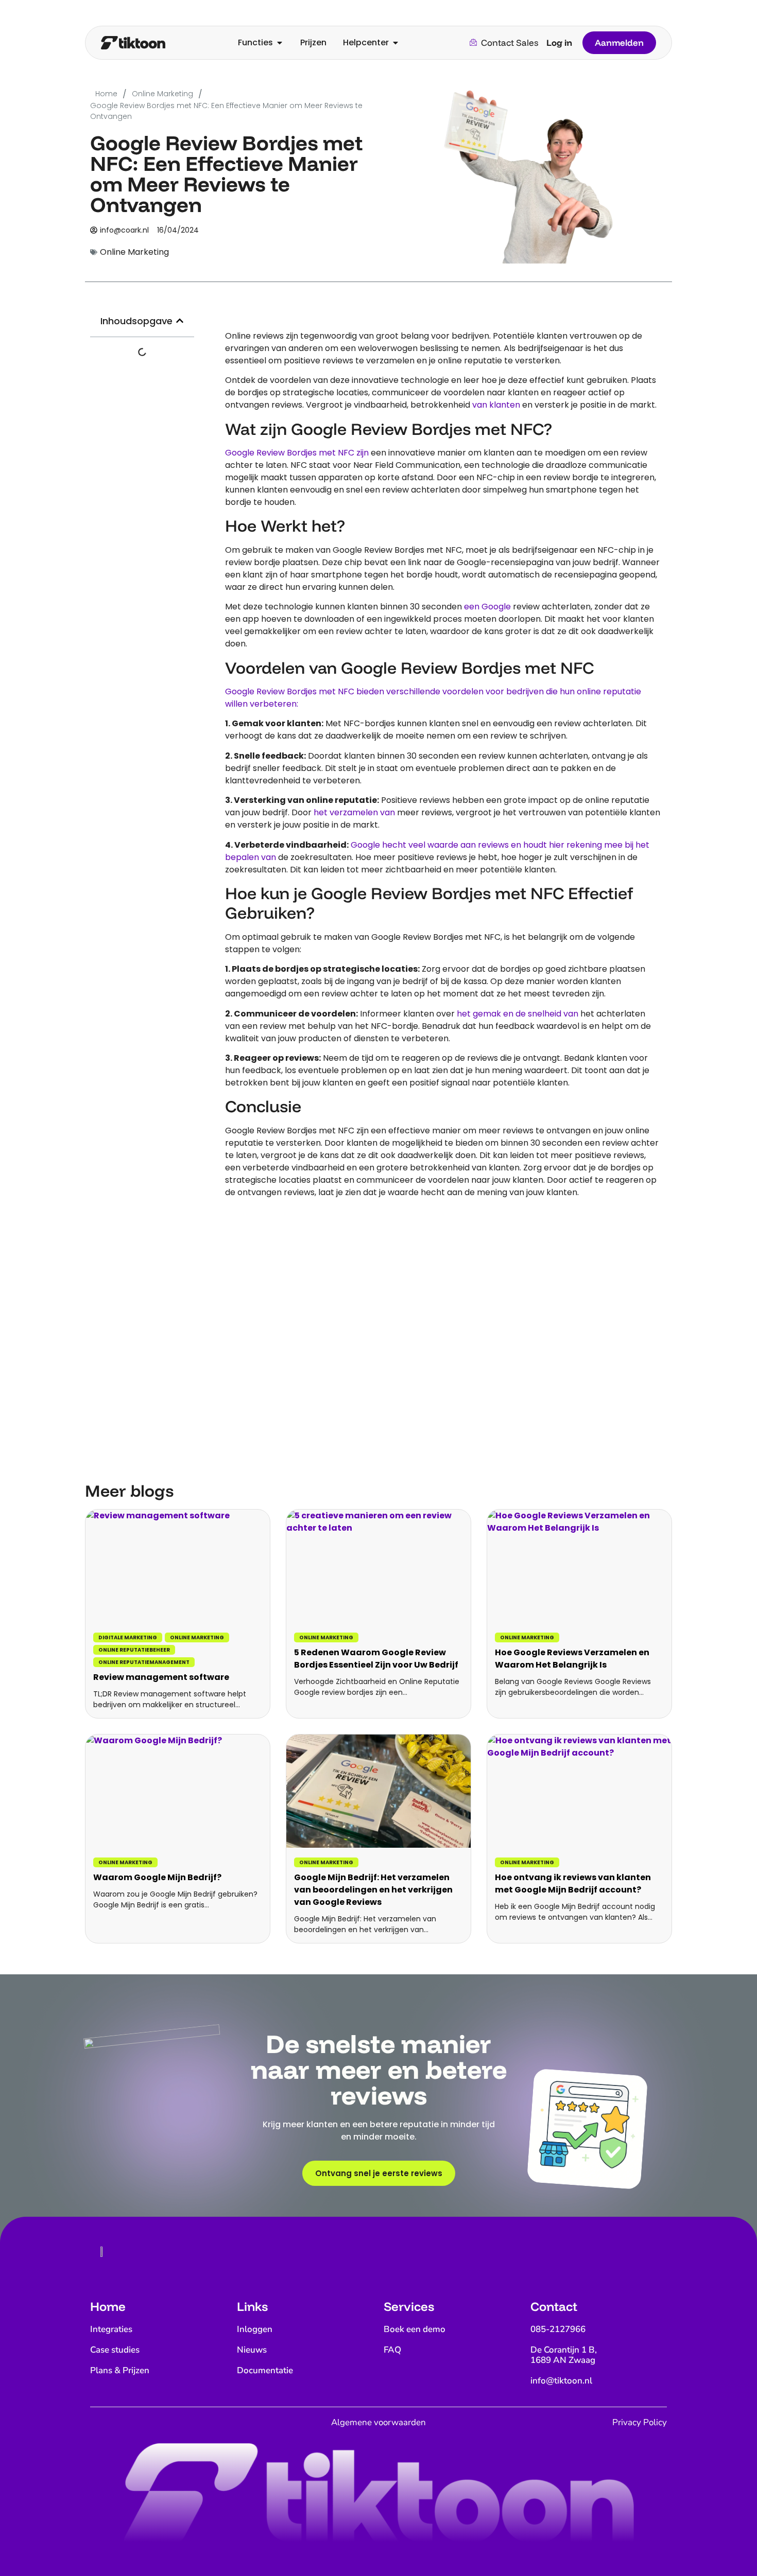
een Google (487, 607)
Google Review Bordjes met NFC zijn (297, 453)
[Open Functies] (280, 43)
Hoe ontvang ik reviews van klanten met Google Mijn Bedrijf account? (573, 1883)
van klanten (496, 405)
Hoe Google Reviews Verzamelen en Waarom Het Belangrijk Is (572, 1659)
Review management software (161, 1677)
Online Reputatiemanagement (144, 1662)
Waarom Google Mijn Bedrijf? (157, 1877)
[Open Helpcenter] (395, 43)
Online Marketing (197, 1637)
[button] (180, 321)
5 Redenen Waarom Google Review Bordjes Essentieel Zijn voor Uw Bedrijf (376, 1659)
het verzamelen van (354, 812)
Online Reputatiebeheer (134, 1650)
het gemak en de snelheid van (518, 1014)
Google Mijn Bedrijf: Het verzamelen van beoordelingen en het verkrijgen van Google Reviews (373, 1890)
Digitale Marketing (128, 1637)
